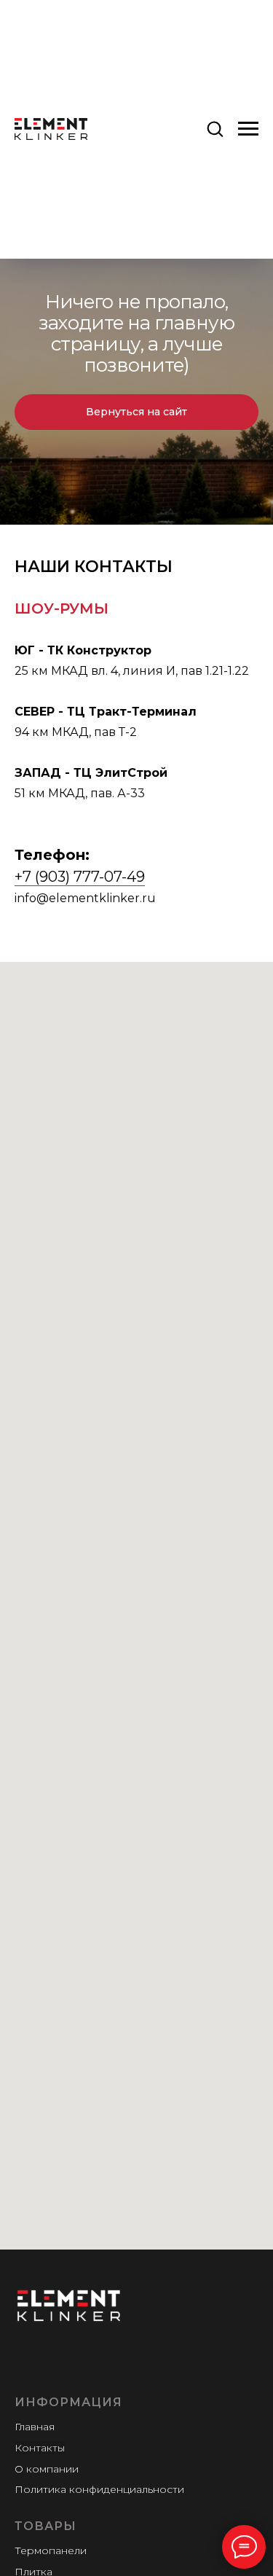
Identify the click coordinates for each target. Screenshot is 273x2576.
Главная (35, 2427)
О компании (47, 2469)
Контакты (40, 2448)
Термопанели (51, 2550)
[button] (215, 128)
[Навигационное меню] (248, 129)
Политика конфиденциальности (99, 2489)
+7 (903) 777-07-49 (80, 877)
